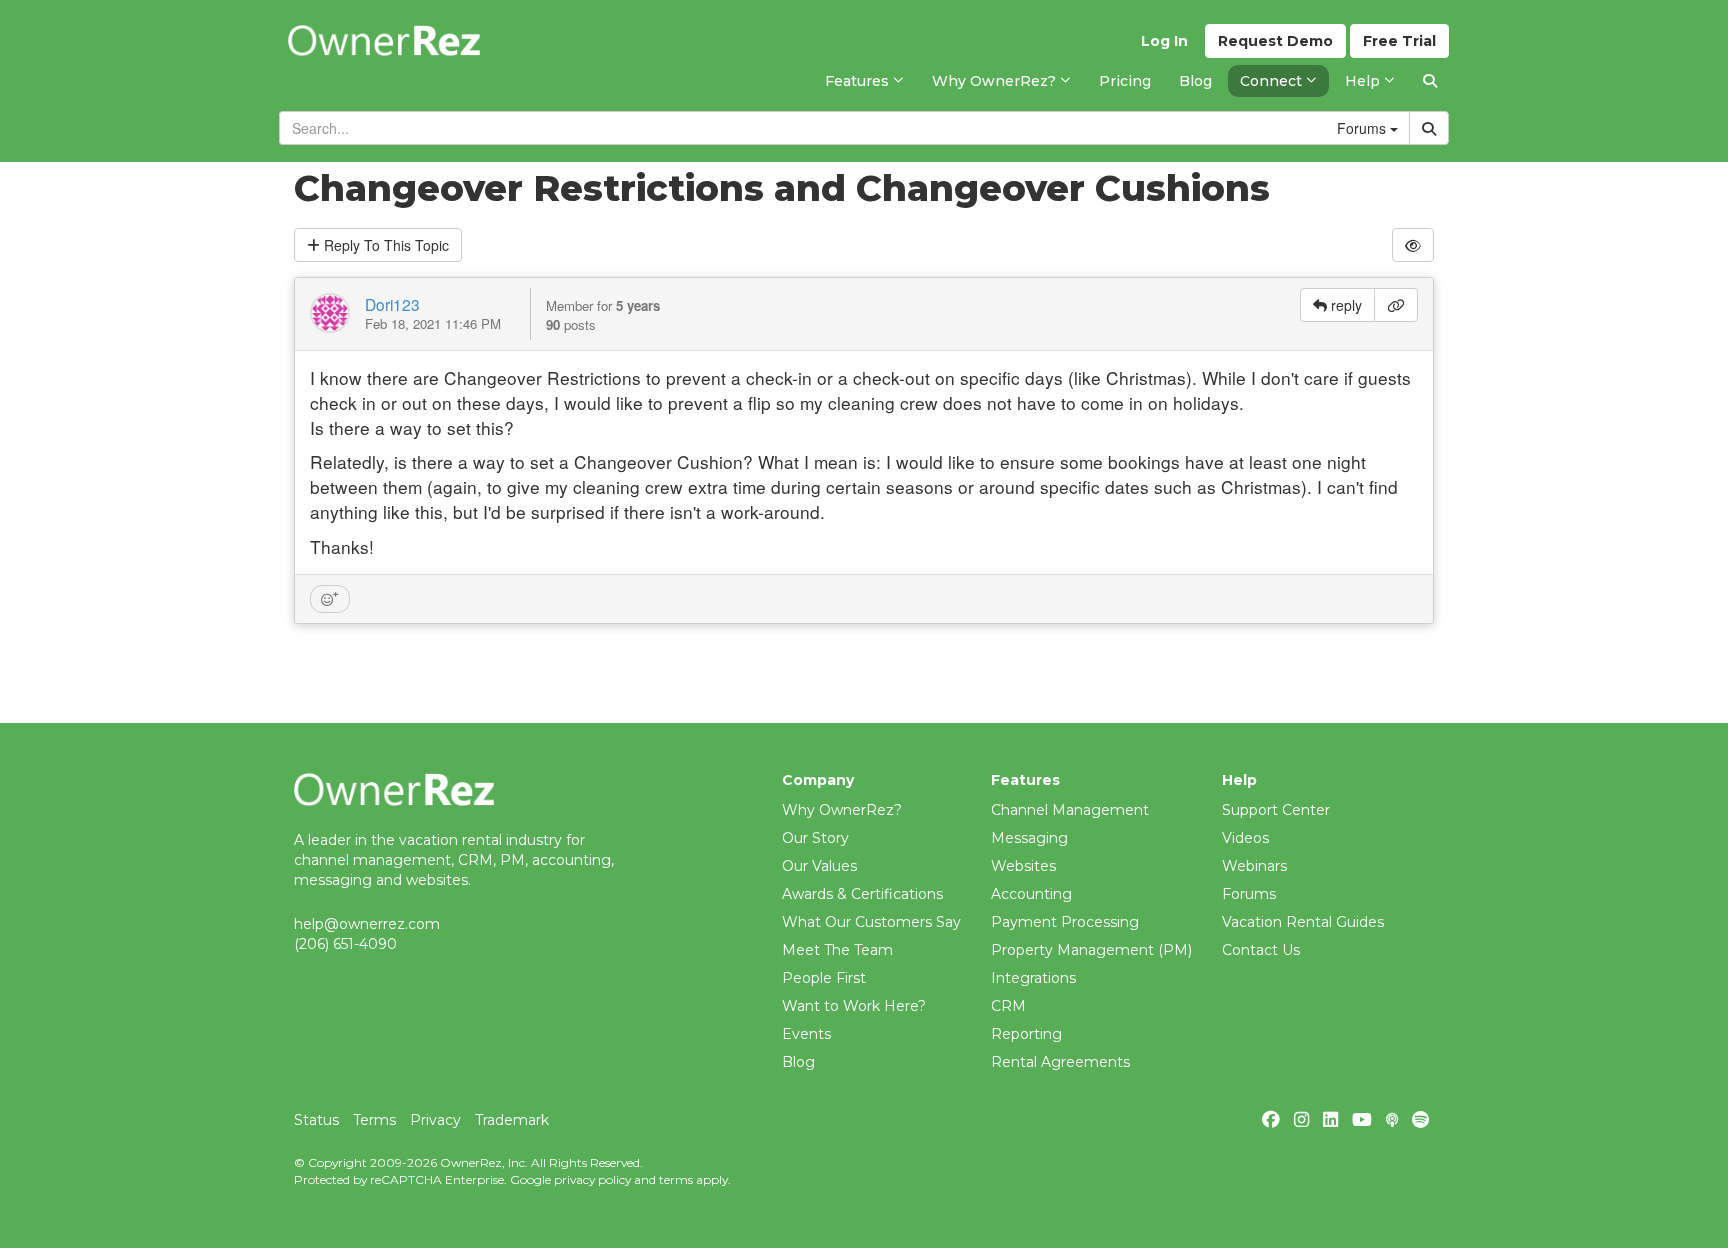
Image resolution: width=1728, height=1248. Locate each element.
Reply (384, 245)
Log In (1164, 41)
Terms (374, 1120)
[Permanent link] (1396, 305)
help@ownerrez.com (367, 924)
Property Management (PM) (1091, 950)
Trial (1399, 41)
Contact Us (1261, 950)
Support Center (1276, 810)
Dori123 (392, 304)
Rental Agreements (1060, 1062)
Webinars (1254, 866)
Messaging (1029, 838)
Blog (798, 1062)
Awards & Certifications (862, 894)
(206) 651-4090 (345, 944)
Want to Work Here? (854, 1006)
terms (676, 1179)
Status (316, 1120)
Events (806, 1034)
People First (824, 978)
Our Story (815, 838)
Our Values (819, 866)
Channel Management (1070, 810)
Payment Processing (1065, 922)
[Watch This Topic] (1413, 245)
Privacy (435, 1120)
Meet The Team (837, 950)
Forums (1249, 894)
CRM (1008, 1006)
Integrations (1033, 978)
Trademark (512, 1120)
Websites (1023, 866)
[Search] (1430, 81)
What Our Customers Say (871, 922)
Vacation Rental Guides (1303, 922)
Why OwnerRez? (842, 810)
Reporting (1026, 1034)
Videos (1245, 838)
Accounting (1031, 894)
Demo (1275, 41)
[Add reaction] (330, 599)
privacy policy (592, 1179)
